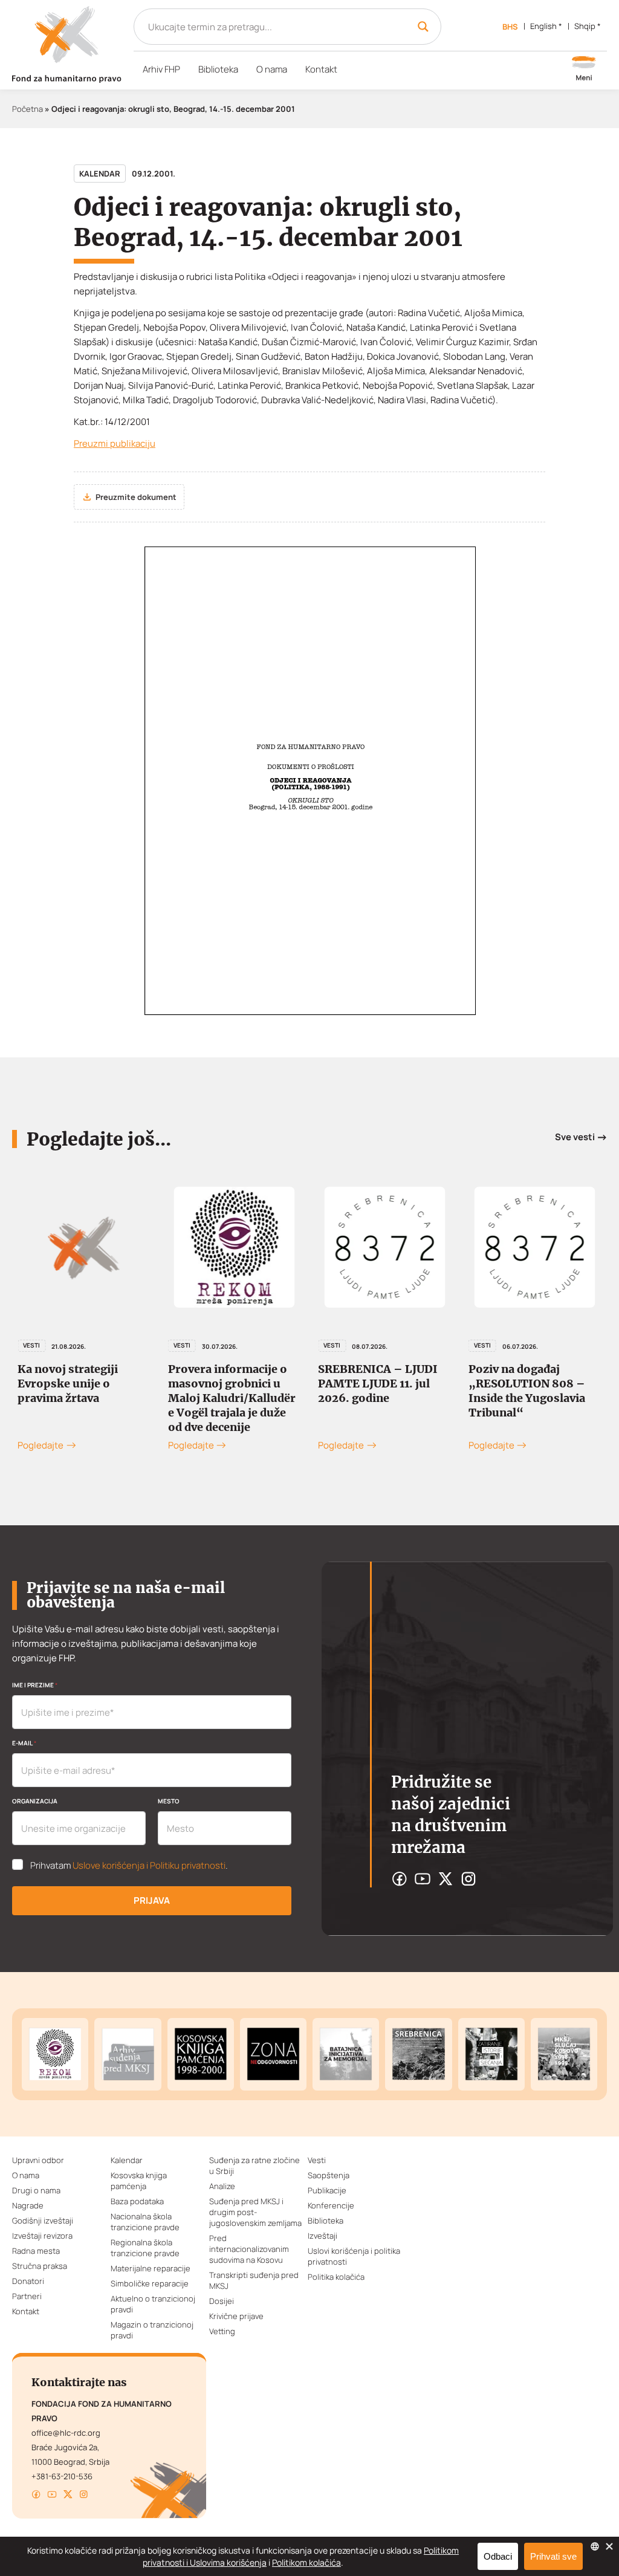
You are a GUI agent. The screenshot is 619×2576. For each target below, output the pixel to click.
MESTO (169, 1801)
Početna (28, 109)
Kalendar (100, 174)
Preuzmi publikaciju (115, 443)
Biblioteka (218, 69)
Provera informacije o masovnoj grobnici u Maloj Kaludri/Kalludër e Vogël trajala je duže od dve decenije (96, 1398)
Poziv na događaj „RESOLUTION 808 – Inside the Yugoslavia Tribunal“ (391, 1391)
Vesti (46, 1345)
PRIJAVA (152, 1900)
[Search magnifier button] (423, 27)
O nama (272, 69)
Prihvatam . (129, 1866)
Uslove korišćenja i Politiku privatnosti (149, 1865)
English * (546, 26)
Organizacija (35, 1801)
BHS (510, 27)
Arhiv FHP (161, 69)
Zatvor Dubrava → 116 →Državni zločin (541, 1376)
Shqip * (588, 26)
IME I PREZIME (35, 1685)
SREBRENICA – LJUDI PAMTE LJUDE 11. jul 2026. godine (242, 1384)
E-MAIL (24, 1743)
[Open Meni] (584, 70)
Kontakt (321, 69)
